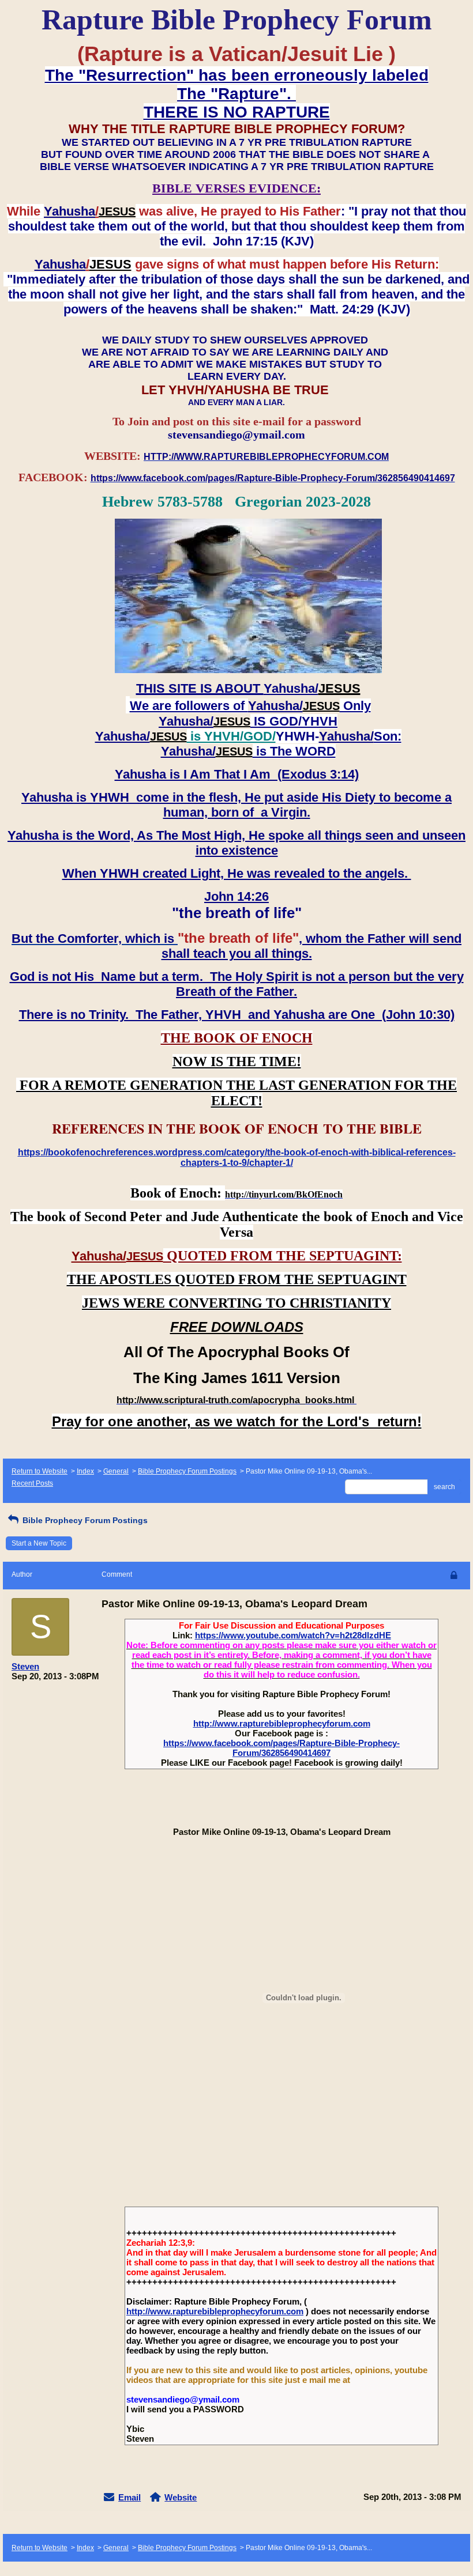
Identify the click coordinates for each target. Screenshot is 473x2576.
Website (181, 2497)
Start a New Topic (39, 1543)
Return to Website (40, 1471)
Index (85, 1471)
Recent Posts (32, 1483)
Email (129, 2497)
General (116, 1471)
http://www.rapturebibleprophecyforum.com (282, 1723)
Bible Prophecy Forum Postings (187, 1471)
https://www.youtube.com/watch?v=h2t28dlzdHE (293, 1635)
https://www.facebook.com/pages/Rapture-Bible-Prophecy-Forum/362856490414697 (281, 1748)
